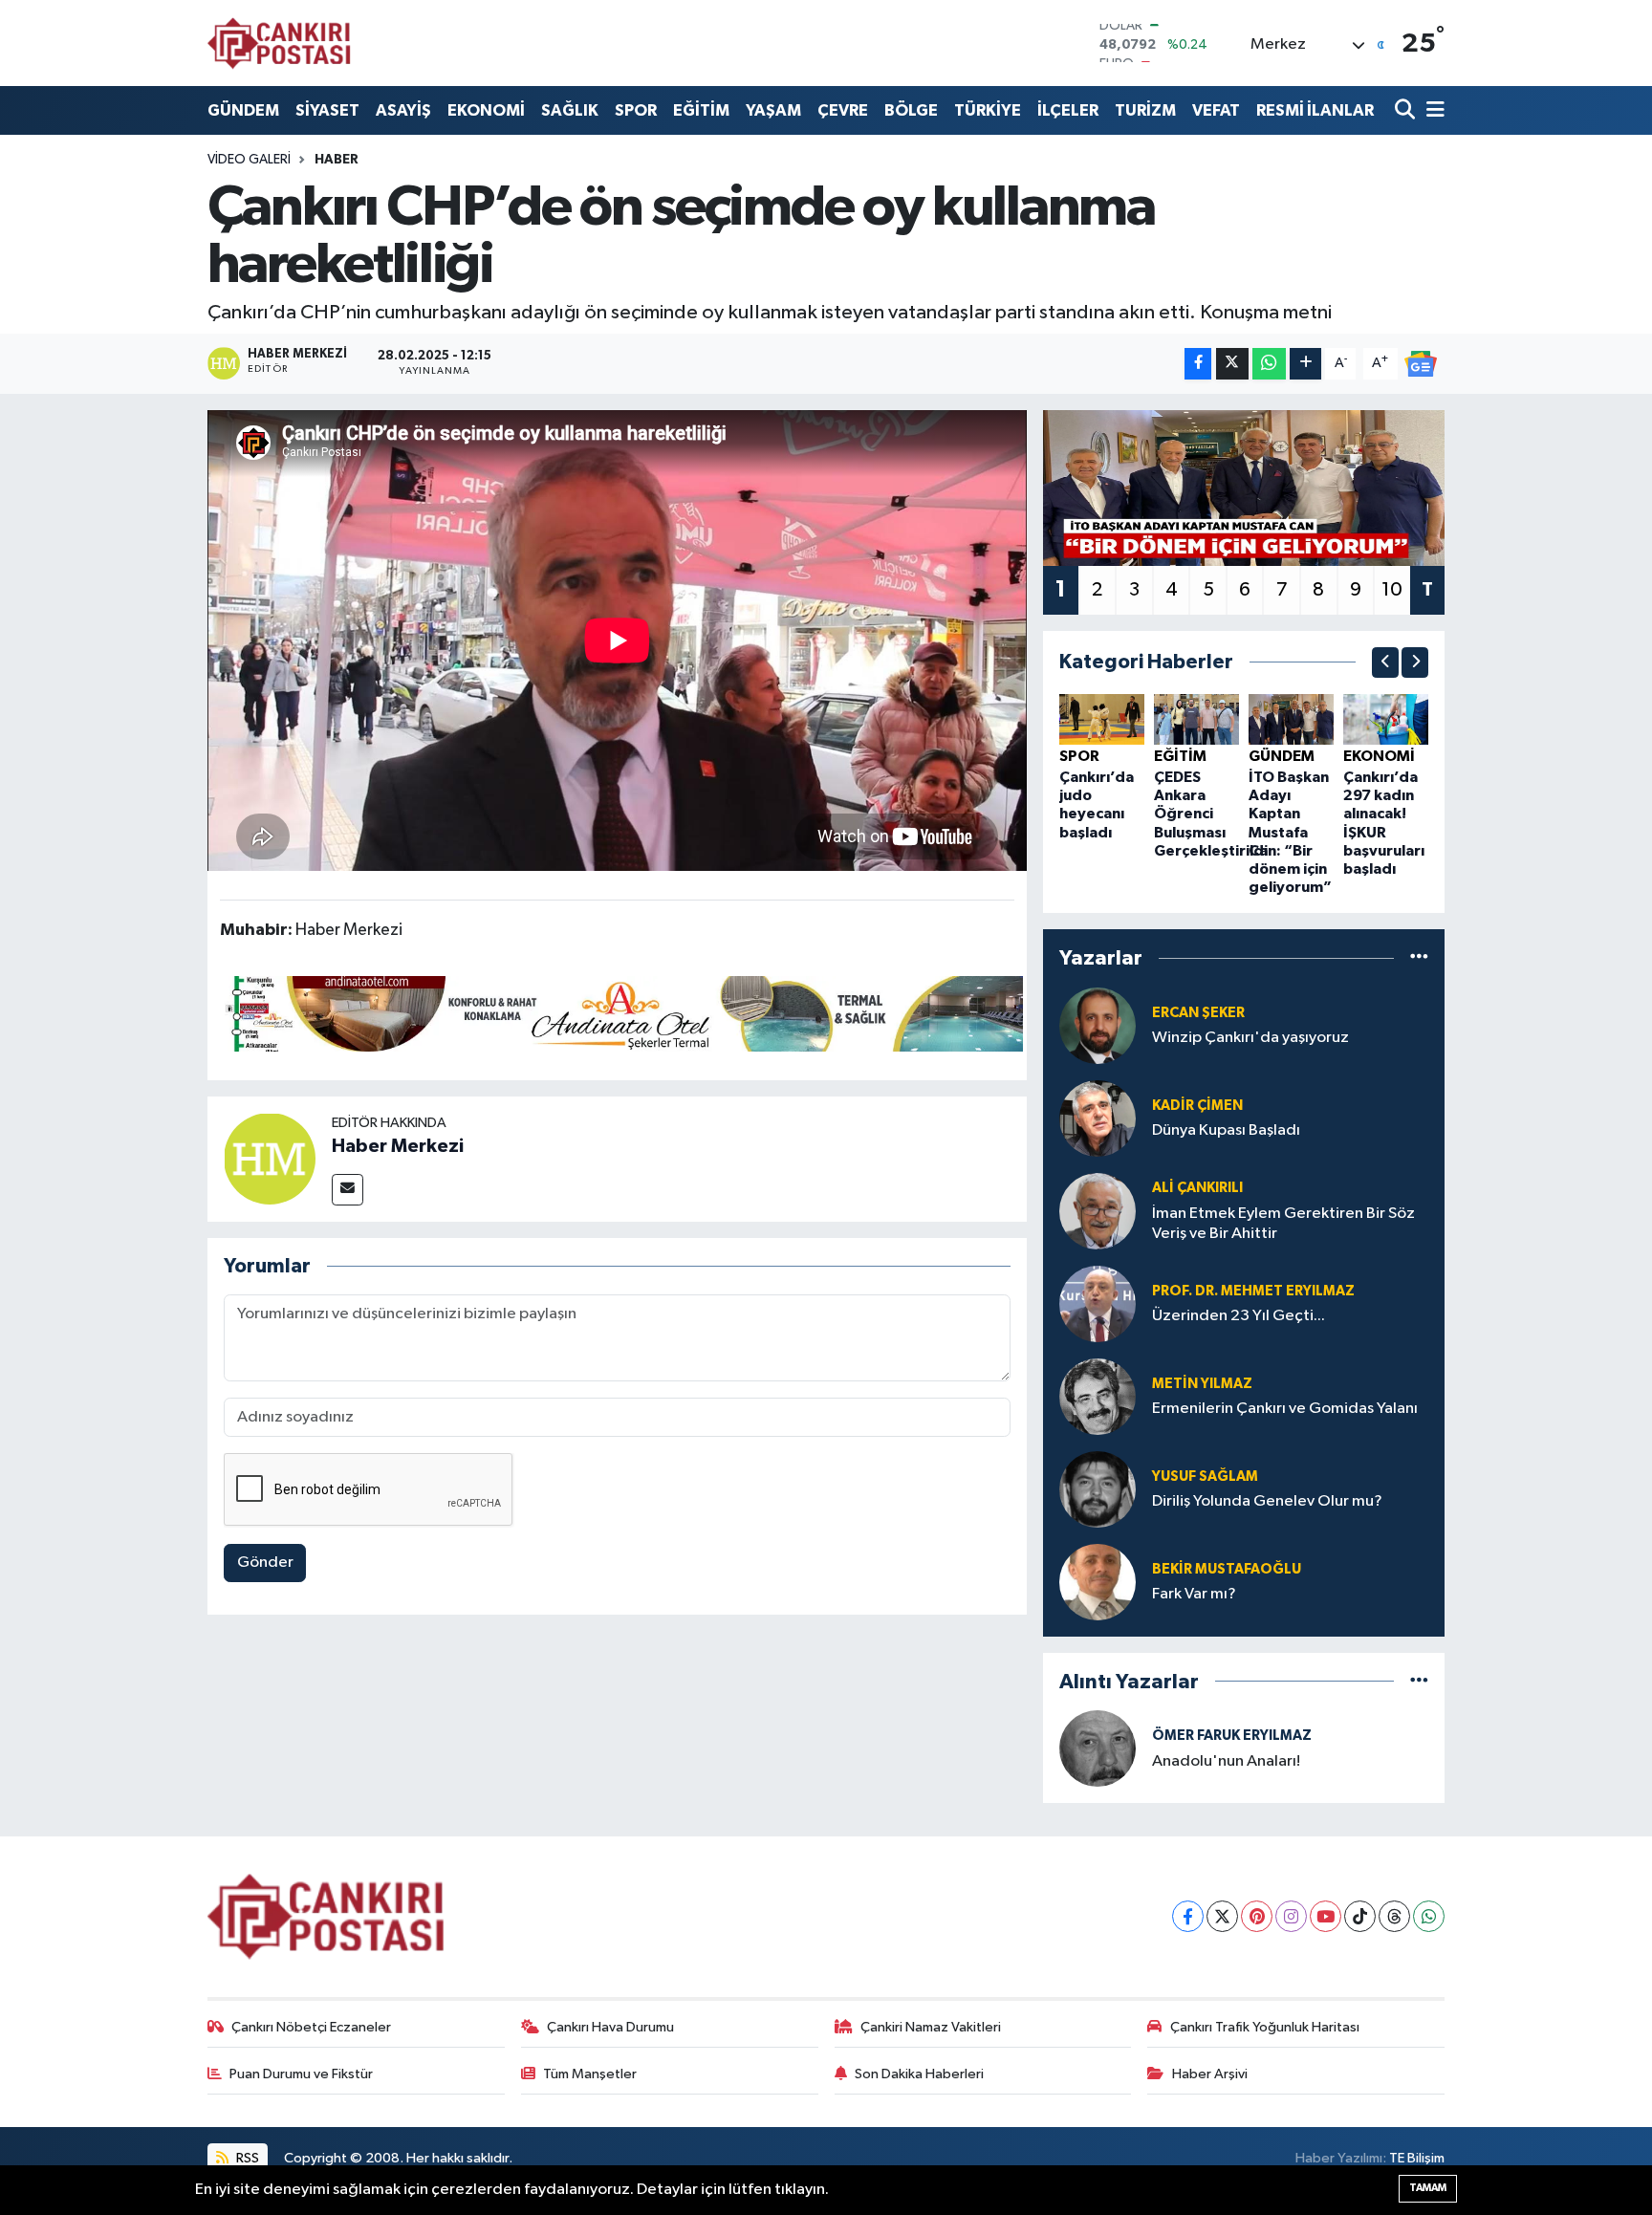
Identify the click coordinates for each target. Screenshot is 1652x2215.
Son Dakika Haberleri (919, 2074)
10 (1392, 590)
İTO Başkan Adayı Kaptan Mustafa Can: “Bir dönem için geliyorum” (1290, 832)
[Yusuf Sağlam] (1098, 1489)
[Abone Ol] (1421, 363)
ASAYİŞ (403, 110)
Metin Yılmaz (1202, 1384)
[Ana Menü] (1432, 110)
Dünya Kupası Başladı (1226, 1130)
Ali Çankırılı (1197, 1188)
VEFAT (1216, 110)
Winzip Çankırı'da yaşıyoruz (1250, 1038)
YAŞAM (773, 110)
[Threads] (1394, 1916)
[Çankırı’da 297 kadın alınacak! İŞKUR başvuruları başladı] (1386, 718)
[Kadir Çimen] (1098, 1118)
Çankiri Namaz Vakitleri (931, 2027)
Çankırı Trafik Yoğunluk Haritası (1265, 2027)
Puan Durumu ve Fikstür (301, 2074)
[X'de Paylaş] (1232, 364)
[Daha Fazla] (1305, 364)
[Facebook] (1188, 1916)
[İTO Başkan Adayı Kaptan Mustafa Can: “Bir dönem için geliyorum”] (1291, 718)
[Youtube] (1326, 1916)
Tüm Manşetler (590, 2074)
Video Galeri (249, 160)
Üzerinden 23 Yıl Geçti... (1239, 1316)
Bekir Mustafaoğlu (1227, 1569)
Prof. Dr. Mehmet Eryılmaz (1253, 1291)
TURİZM (1145, 110)
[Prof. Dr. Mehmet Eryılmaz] (1098, 1303)
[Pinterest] (1257, 1916)
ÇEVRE (843, 110)
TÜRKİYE (988, 110)
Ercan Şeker (1198, 1013)
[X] (1222, 1916)
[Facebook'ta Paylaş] (1198, 364)
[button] (1385, 663)
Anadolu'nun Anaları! (1226, 1761)
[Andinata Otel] (621, 1012)
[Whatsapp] (1429, 1916)
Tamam (1428, 2188)
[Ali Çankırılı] (1098, 1211)
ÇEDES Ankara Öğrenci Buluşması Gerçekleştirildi (1211, 814)
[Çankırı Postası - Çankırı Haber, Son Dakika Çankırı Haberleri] (279, 43)
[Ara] (1407, 110)
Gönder (265, 1563)
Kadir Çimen (1197, 1106)
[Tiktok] (1360, 1916)
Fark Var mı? (1194, 1594)
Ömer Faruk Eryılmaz (1232, 1736)
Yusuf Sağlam (1205, 1477)
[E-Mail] (348, 1190)
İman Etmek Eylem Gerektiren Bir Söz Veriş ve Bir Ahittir (1283, 1224)
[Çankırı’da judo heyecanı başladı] (1102, 718)
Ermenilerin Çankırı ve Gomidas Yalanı (1285, 1409)
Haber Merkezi (398, 1146)
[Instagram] (1291, 1916)
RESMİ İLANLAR (1315, 110)
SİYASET (327, 110)
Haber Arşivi (1210, 2074)
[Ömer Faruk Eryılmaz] (1098, 1748)
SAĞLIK (570, 110)
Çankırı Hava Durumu (610, 2027)
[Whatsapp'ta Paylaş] (1269, 364)
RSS (246, 2158)
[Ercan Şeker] (1098, 1025)
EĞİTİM (701, 110)
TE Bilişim (1417, 2158)
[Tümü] (1419, 958)
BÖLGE (911, 110)
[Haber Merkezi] (270, 1158)
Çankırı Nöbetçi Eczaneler (311, 2027)
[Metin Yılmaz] (1098, 1396)
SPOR (636, 110)
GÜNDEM (243, 110)
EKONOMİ (486, 110)
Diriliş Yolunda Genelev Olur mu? (1267, 1501)
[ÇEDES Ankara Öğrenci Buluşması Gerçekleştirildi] (1196, 718)
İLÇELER (1068, 110)
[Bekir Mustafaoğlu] (1098, 1582)
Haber (337, 160)
